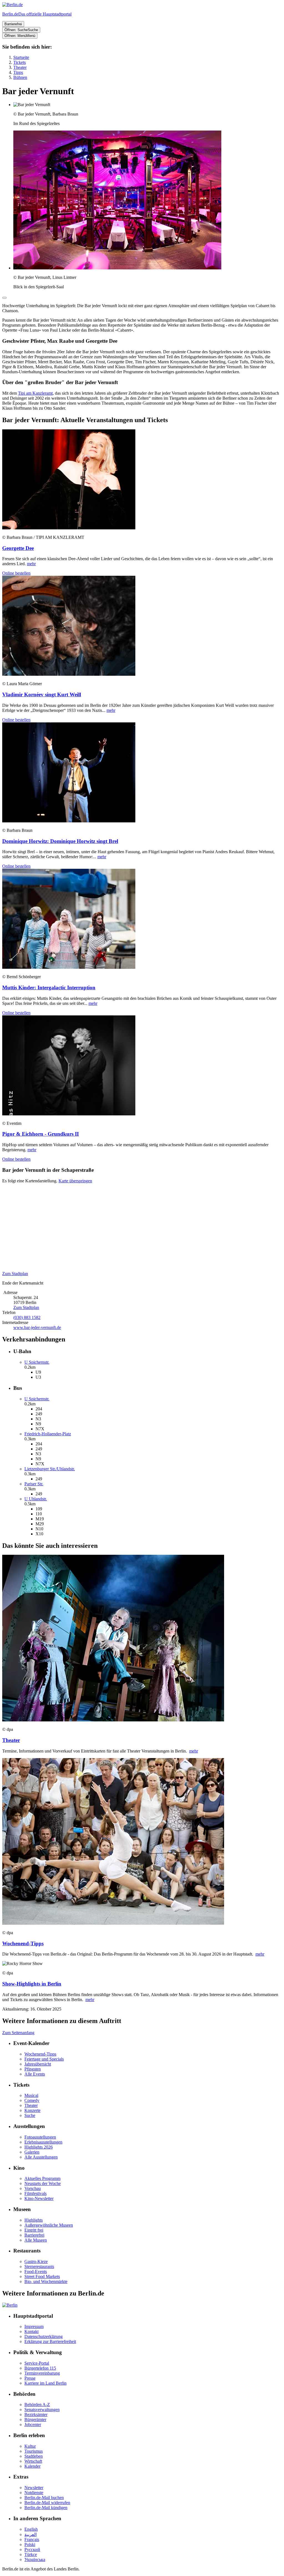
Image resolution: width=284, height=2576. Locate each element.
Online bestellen (16, 573)
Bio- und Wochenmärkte (46, 2281)
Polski (30, 2544)
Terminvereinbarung (42, 2373)
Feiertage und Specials (44, 2059)
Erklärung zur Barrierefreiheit (50, 2341)
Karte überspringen (75, 1181)
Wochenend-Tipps (23, 1943)
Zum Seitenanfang (18, 2033)
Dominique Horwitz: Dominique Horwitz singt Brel (60, 841)
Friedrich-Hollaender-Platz (48, 1434)
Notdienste (34, 2493)
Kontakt (31, 2331)
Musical (31, 2095)
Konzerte (32, 2110)
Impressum (34, 2326)
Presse (30, 2378)
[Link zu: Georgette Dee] (69, 528)
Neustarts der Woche (43, 2183)
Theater (11, 1740)
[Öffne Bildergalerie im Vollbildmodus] (4, 298)
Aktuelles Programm (42, 2178)
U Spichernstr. (37, 1362)
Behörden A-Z (37, 2404)
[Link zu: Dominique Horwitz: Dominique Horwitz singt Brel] (69, 821)
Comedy (32, 2100)
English (31, 2529)
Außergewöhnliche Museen (49, 2225)
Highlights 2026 (39, 2147)
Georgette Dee (18, 548)
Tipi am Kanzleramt (35, 393)
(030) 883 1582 (27, 1317)
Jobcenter (33, 2424)
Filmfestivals (35, 2193)
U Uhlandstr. (36, 1499)
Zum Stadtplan (15, 1274)
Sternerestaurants (39, 2266)
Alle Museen (36, 2240)
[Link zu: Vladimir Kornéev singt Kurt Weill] (69, 674)
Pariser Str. (34, 1484)
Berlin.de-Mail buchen (44, 2498)
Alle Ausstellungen (41, 2157)
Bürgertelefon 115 (40, 2368)
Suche (30, 2115)
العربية (31, 2534)
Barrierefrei (34, 2235)
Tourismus (34, 2451)
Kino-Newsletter (39, 2198)
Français (32, 2539)
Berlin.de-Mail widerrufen (47, 2503)
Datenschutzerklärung (44, 2336)
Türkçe (31, 2554)
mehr (31, 564)
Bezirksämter (36, 2414)
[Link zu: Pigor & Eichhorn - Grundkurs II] (69, 1114)
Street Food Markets (42, 2276)
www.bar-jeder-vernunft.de (37, 1327)
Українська (35, 2559)
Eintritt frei (34, 2230)
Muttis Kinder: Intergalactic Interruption (49, 987)
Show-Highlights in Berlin (32, 1984)
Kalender (32, 2466)
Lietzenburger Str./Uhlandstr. (50, 1469)
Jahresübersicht (38, 2064)
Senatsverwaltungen (42, 2409)
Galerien (32, 2152)
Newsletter (34, 2488)
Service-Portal (37, 2363)
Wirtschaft (33, 2461)
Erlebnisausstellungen (43, 2142)
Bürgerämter (35, 2419)
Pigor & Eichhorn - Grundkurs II (40, 1134)
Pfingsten (33, 2069)
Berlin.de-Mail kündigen (46, 2508)
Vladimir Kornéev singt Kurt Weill (42, 694)
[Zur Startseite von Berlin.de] (10, 2305)
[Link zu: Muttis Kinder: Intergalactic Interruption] (69, 967)
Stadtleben (34, 2456)
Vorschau (33, 2188)
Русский (32, 2549)
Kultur (30, 2446)
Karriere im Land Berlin (45, 2383)
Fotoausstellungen (40, 2137)
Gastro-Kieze (36, 2261)
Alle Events (35, 2074)
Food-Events (36, 2271)
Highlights (34, 2220)
